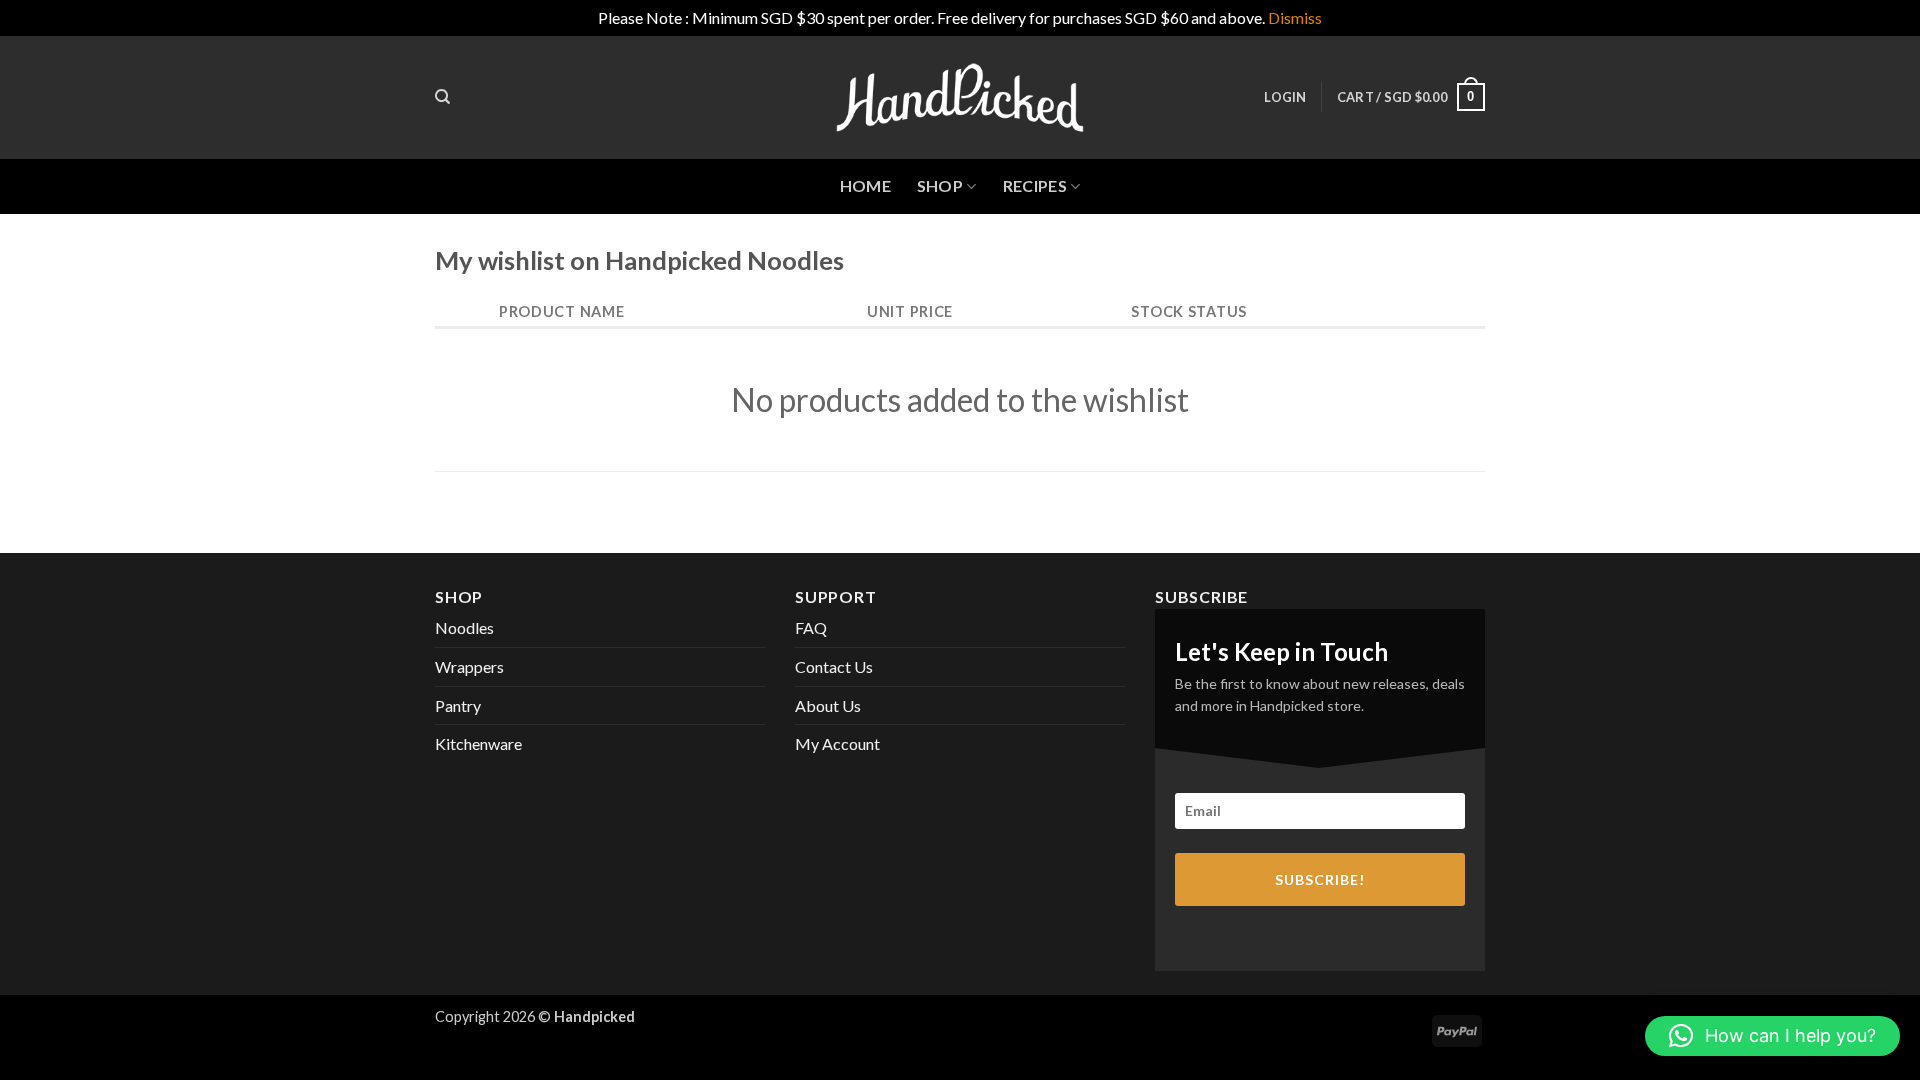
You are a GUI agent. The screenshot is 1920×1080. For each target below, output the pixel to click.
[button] (1285, 97)
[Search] (442, 97)
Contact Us (834, 666)
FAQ (811, 627)
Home (865, 185)
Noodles (464, 627)
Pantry (458, 705)
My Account (837, 743)
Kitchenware (478, 743)
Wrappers (469, 666)
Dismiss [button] (1295, 17)
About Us (828, 705)
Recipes (1035, 185)
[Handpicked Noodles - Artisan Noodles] (960, 97)
